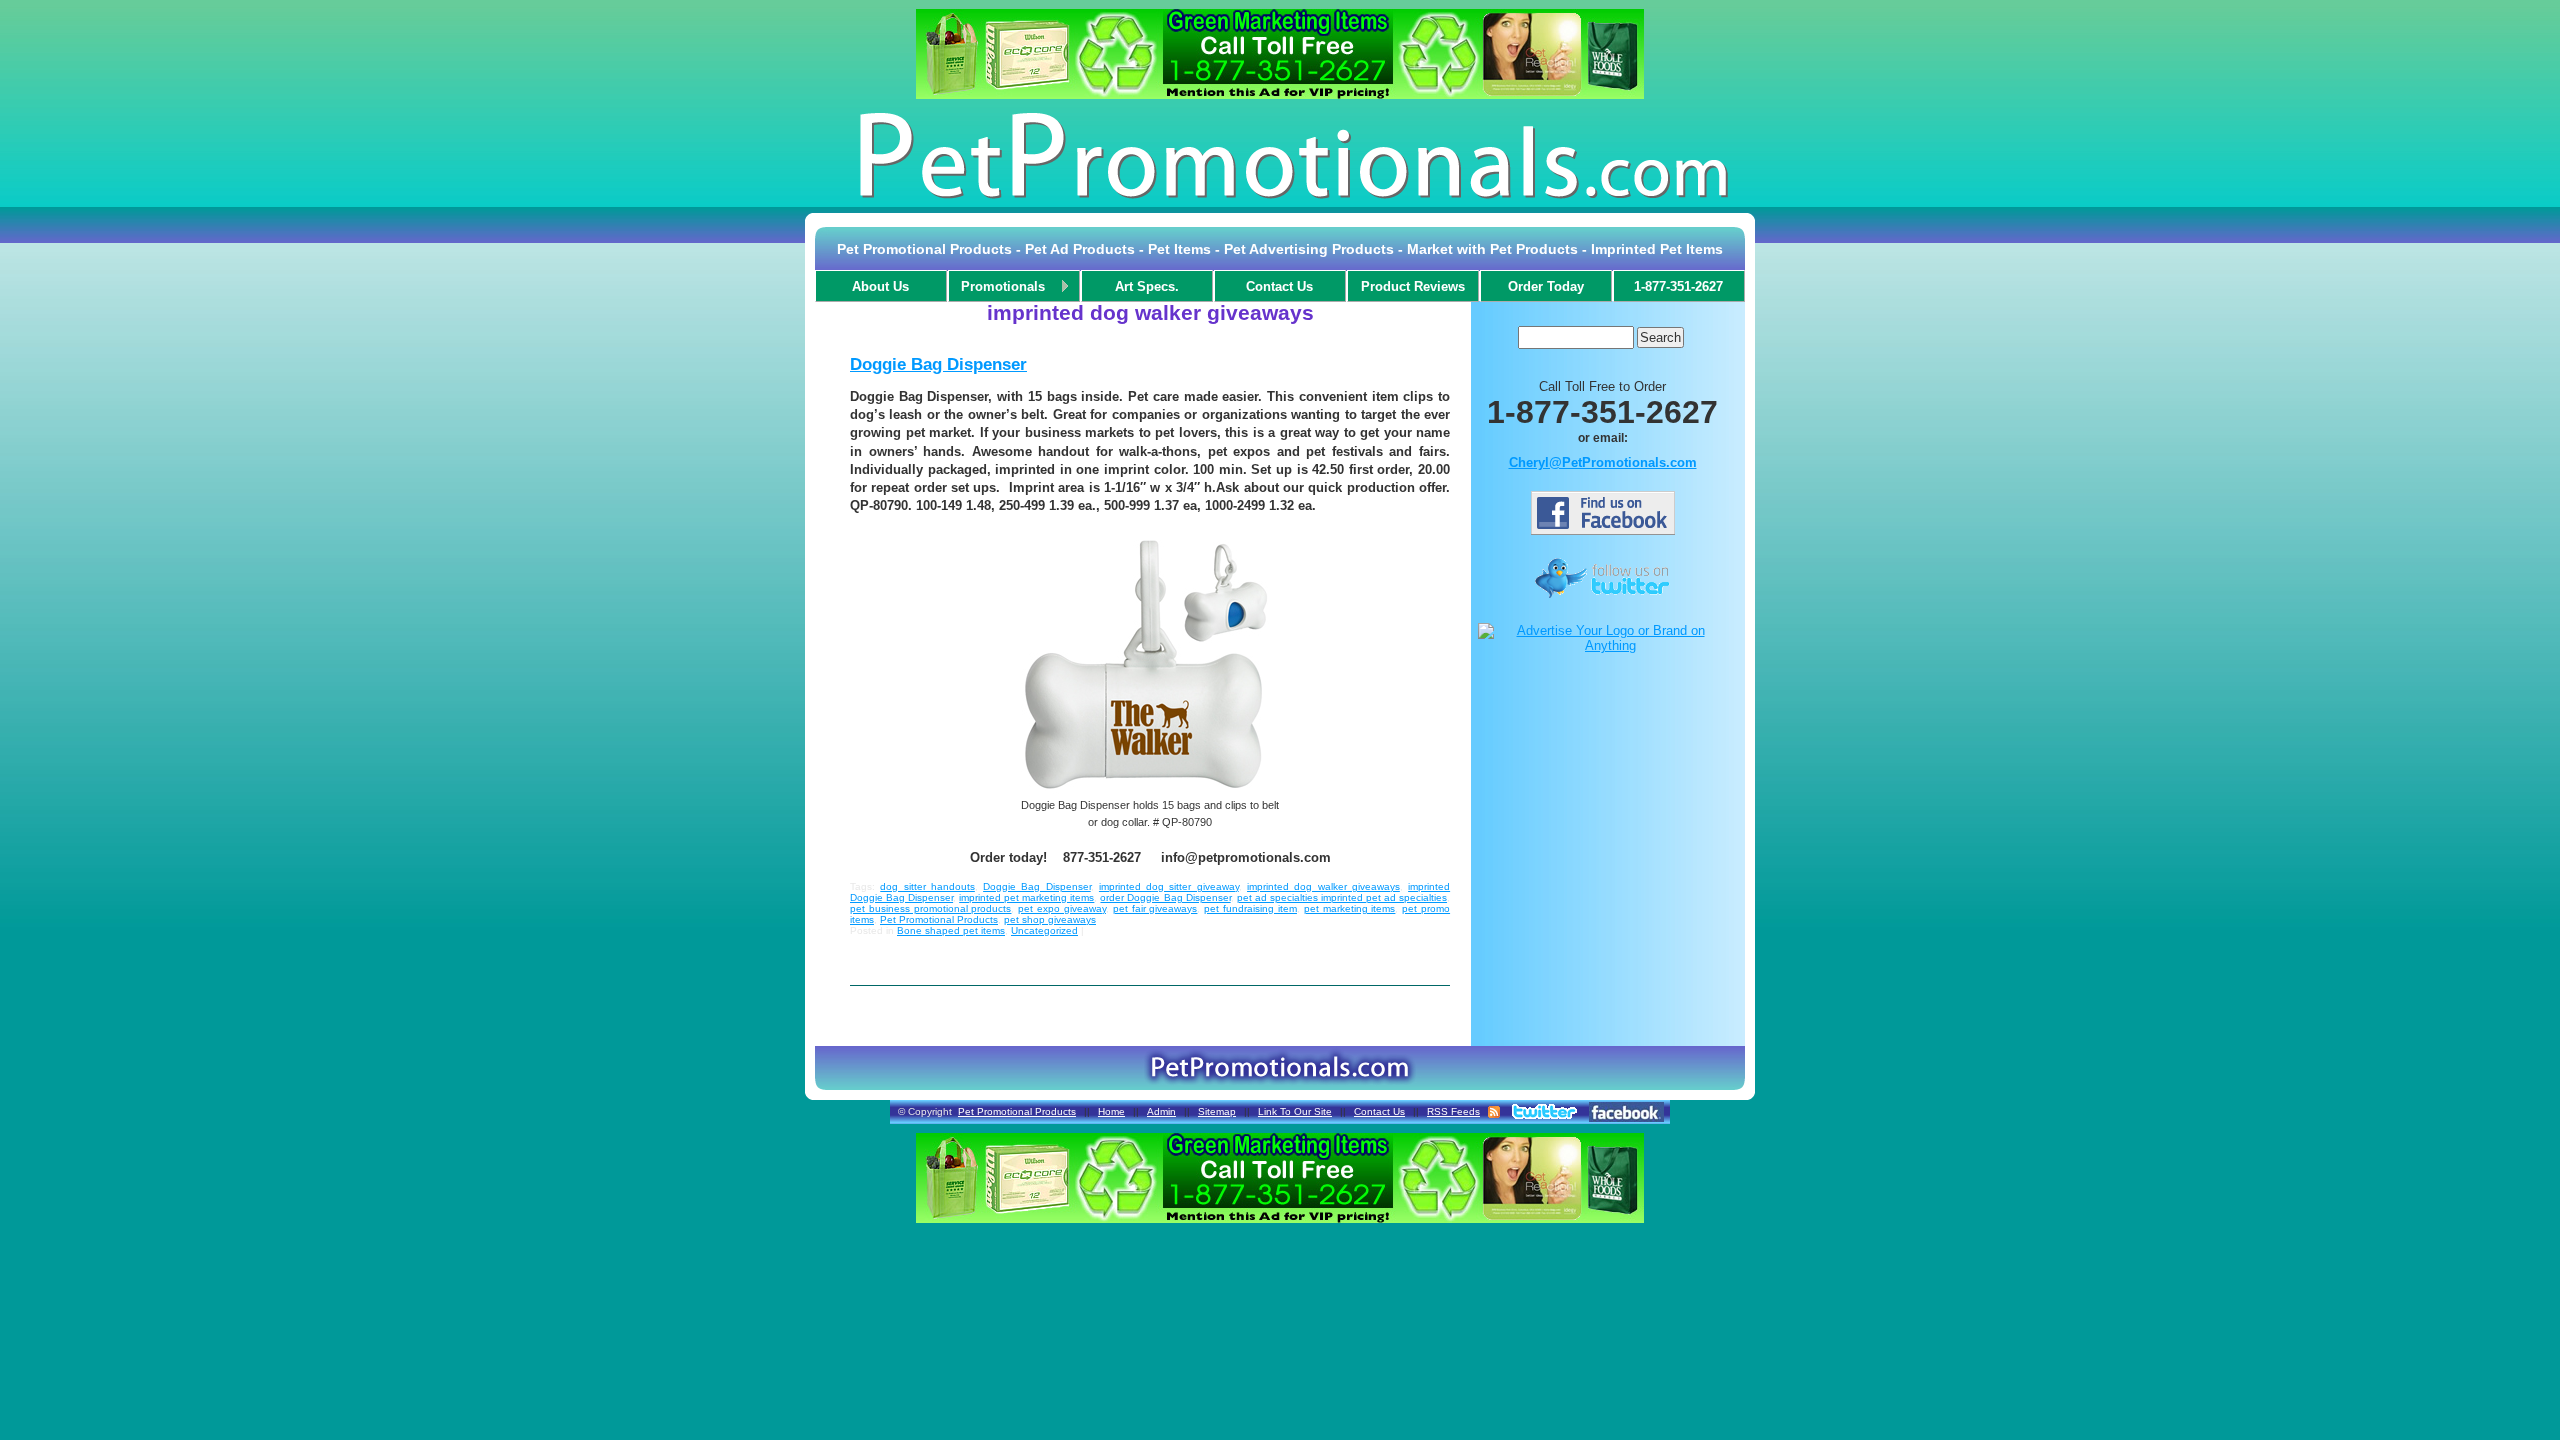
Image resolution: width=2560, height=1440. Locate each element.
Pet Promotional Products (939, 919)
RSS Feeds (1453, 1111)
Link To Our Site (1295, 1111)
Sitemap (1217, 1111)
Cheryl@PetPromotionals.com (1603, 462)
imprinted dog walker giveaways (1323, 886)
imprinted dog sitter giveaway (1169, 886)
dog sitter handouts (927, 886)
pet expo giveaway (1062, 908)
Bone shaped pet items (951, 930)
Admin (1161, 1111)
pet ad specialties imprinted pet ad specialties (1342, 897)
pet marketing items (1350, 908)
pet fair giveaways (1155, 908)
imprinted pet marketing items (1026, 897)
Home (1111, 1111)
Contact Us (1379, 1111)
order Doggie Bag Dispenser (1165, 897)
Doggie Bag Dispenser (938, 364)
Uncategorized (1044, 930)
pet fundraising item (1250, 908)
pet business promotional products (930, 908)
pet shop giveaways (1050, 919)
